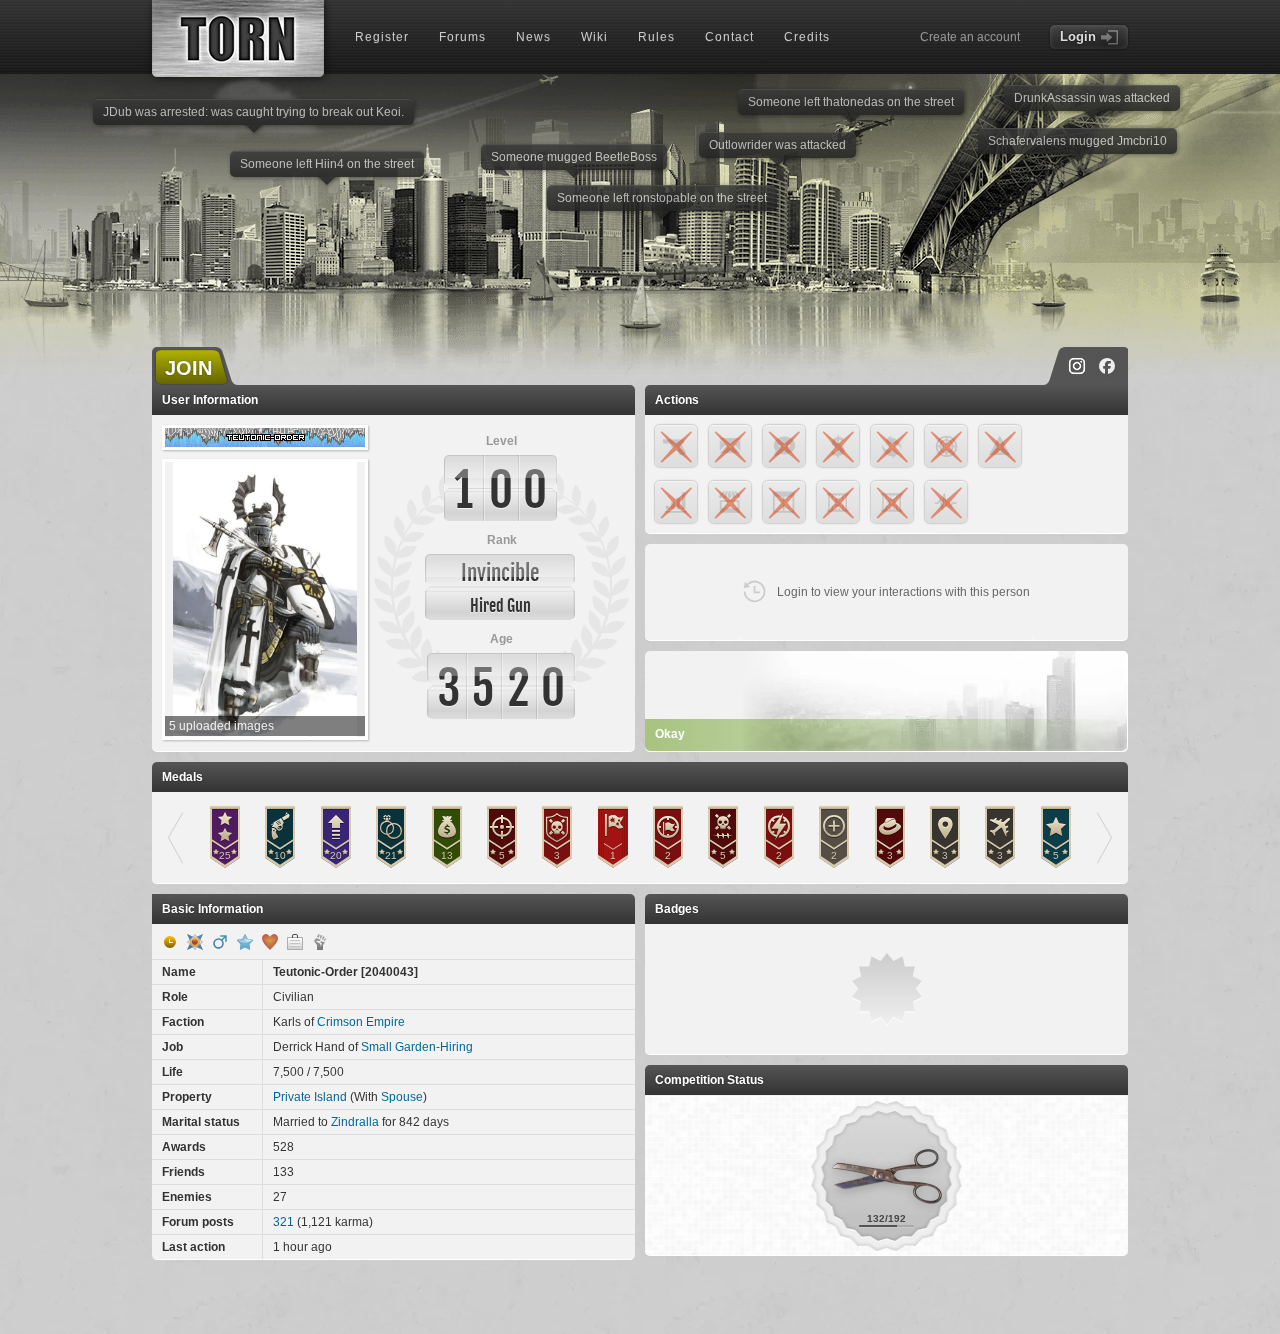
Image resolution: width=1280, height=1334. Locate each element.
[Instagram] (1077, 366)
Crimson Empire (361, 1022)
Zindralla (355, 1122)
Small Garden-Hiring (417, 1047)
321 (283, 1222)
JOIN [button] (188, 368)
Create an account (970, 37)
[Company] (295, 942)
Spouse (402, 1097)
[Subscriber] (245, 942)
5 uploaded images (221, 726)
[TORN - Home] (238, 38)
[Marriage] (270, 942)
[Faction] (320, 942)
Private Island (310, 1097)
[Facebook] (1107, 366)
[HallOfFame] (195, 942)
